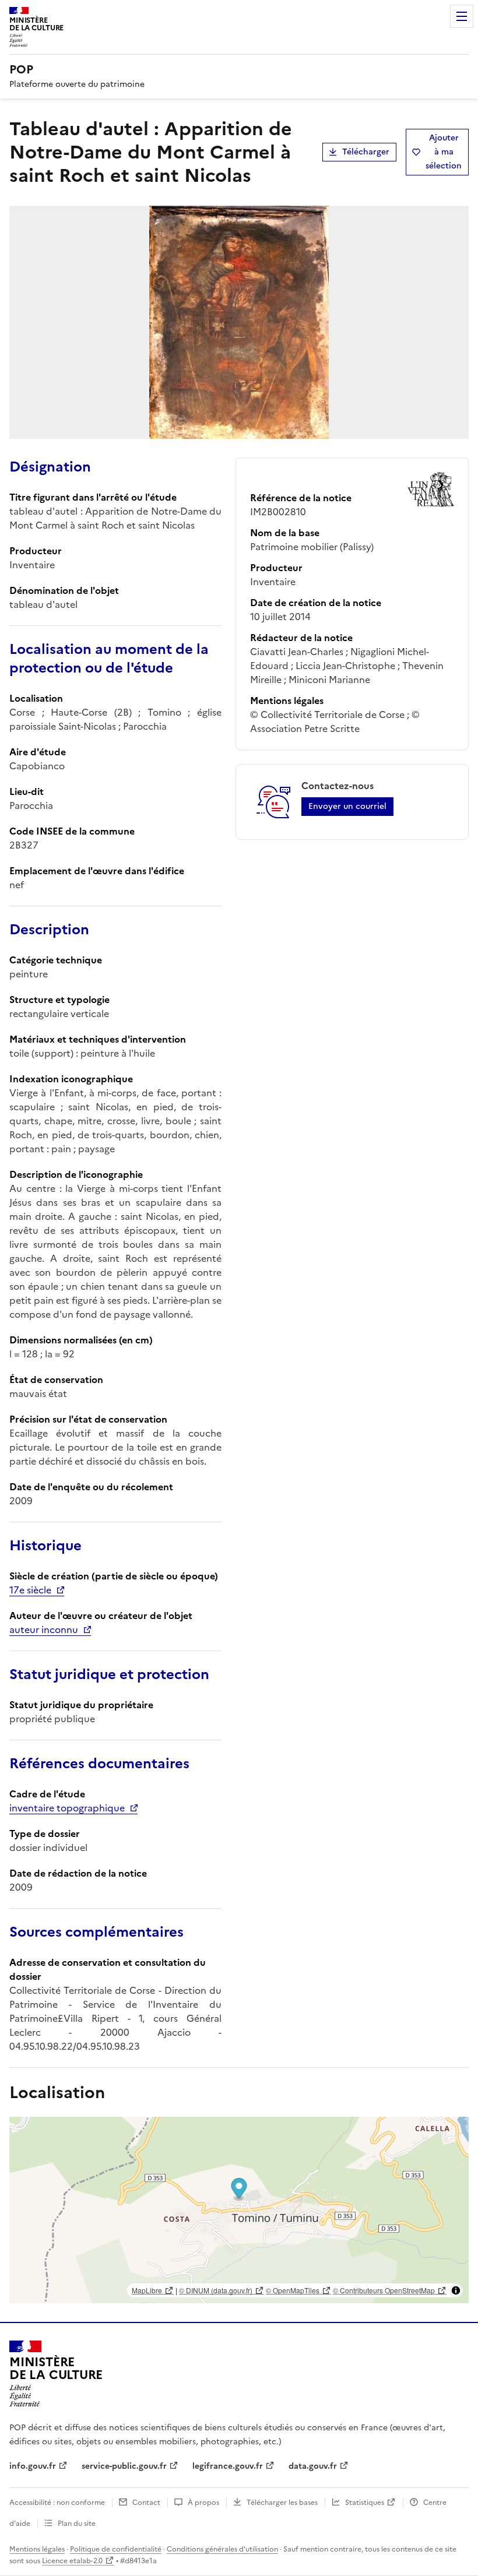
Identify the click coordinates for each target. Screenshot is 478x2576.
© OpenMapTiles (293, 2290)
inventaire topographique (67, 1808)
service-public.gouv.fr (124, 2466)
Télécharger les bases (282, 2503)
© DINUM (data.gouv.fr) (216, 2290)
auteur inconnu (44, 1630)
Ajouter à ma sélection (444, 152)
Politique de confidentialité (116, 2549)
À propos (203, 2503)
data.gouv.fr (313, 2466)
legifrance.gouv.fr (228, 2466)
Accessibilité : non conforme (57, 2503)
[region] (239, 2210)
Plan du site (77, 2524)
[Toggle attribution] (456, 2290)
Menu (462, 16)
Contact (146, 2503)
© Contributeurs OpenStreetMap (384, 2290)
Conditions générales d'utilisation (222, 2549)
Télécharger (366, 152)
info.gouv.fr (33, 2466)
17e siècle (30, 1590)
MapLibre (147, 2290)
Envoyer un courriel (347, 806)
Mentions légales (37, 2549)
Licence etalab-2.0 (72, 2561)
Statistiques (365, 2503)
